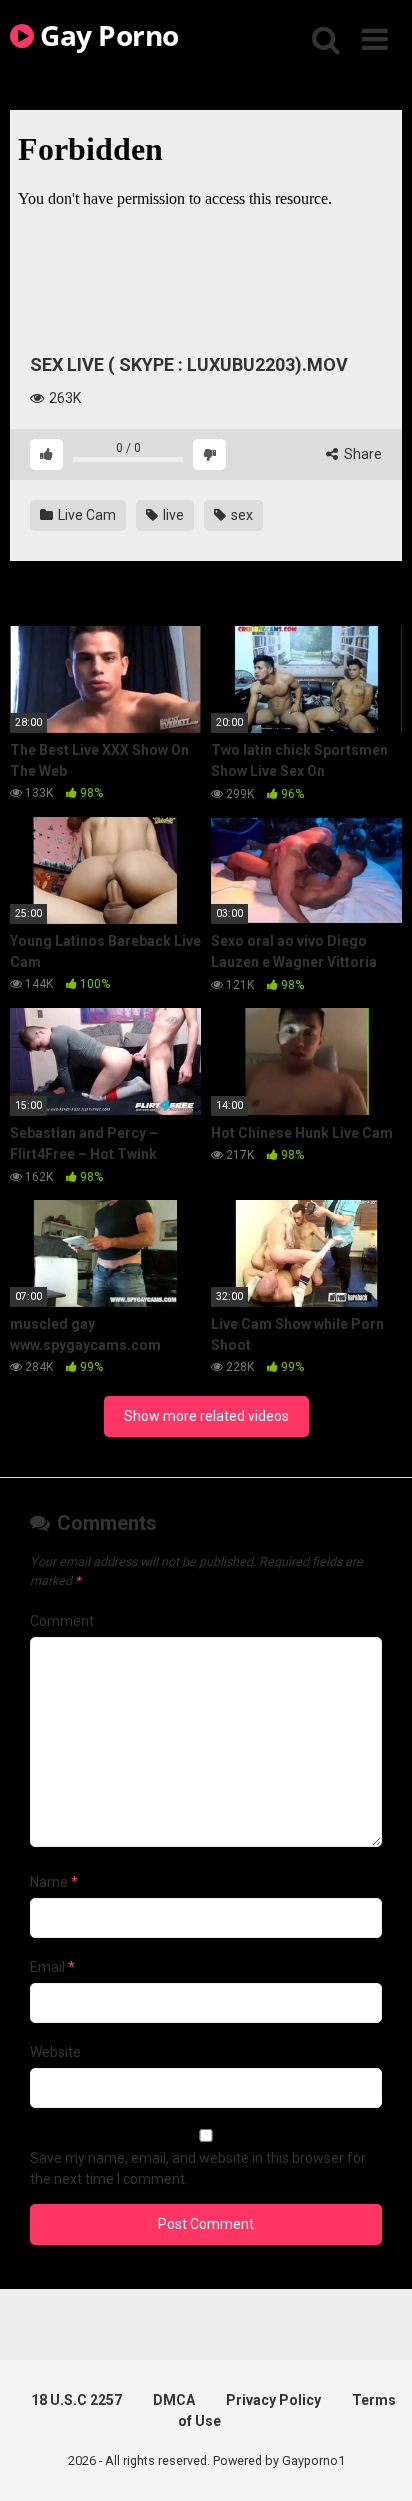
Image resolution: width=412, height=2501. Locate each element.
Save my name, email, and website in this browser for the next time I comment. (198, 2168)
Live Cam (85, 515)
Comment (62, 1621)
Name (54, 1882)
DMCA (174, 2400)
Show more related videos (206, 1416)
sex (240, 515)
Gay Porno (106, 35)
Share (361, 454)
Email (52, 1967)
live (172, 515)
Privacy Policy (273, 2400)
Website (55, 2052)
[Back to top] (375, 2460)
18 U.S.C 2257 (76, 2400)
